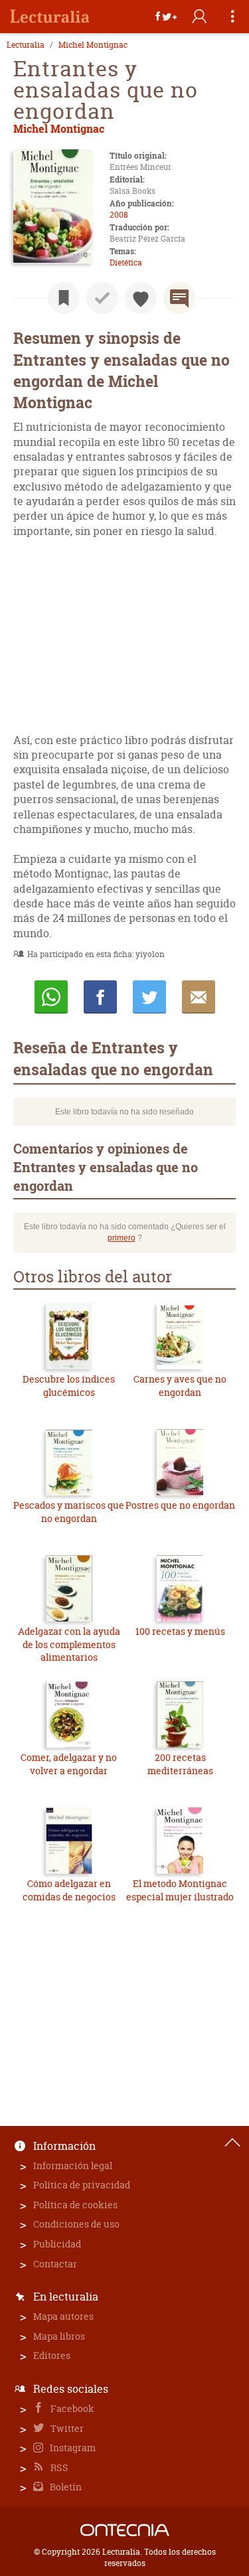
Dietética (126, 263)
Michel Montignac (93, 45)
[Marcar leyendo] (64, 298)
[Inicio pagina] (232, 2143)
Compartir (100, 997)
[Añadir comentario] (179, 298)
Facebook (71, 2408)
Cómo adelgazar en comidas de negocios (69, 1890)
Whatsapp (51, 997)
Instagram (72, 2448)
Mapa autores (63, 2316)
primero (122, 1238)
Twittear (149, 997)
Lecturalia (26, 45)
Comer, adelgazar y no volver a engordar (69, 1764)
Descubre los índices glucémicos (69, 1386)
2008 (119, 215)
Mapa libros (59, 2336)
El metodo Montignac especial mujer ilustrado (180, 1890)
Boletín (65, 2487)
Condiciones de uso (76, 2224)
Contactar (55, 2264)
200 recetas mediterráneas (180, 1764)
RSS (58, 2467)
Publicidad (57, 2244)
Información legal (73, 2165)
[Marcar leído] (102, 298)
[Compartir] (166, 17)
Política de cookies (75, 2205)
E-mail (199, 997)
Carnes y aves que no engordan (180, 1386)
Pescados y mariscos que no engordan (69, 1512)
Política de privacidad (82, 2185)
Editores (52, 2355)
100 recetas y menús (180, 1631)
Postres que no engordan (180, 1505)
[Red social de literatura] (50, 17)
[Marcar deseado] (141, 298)
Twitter (66, 2428)
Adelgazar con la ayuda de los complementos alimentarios (69, 1644)
